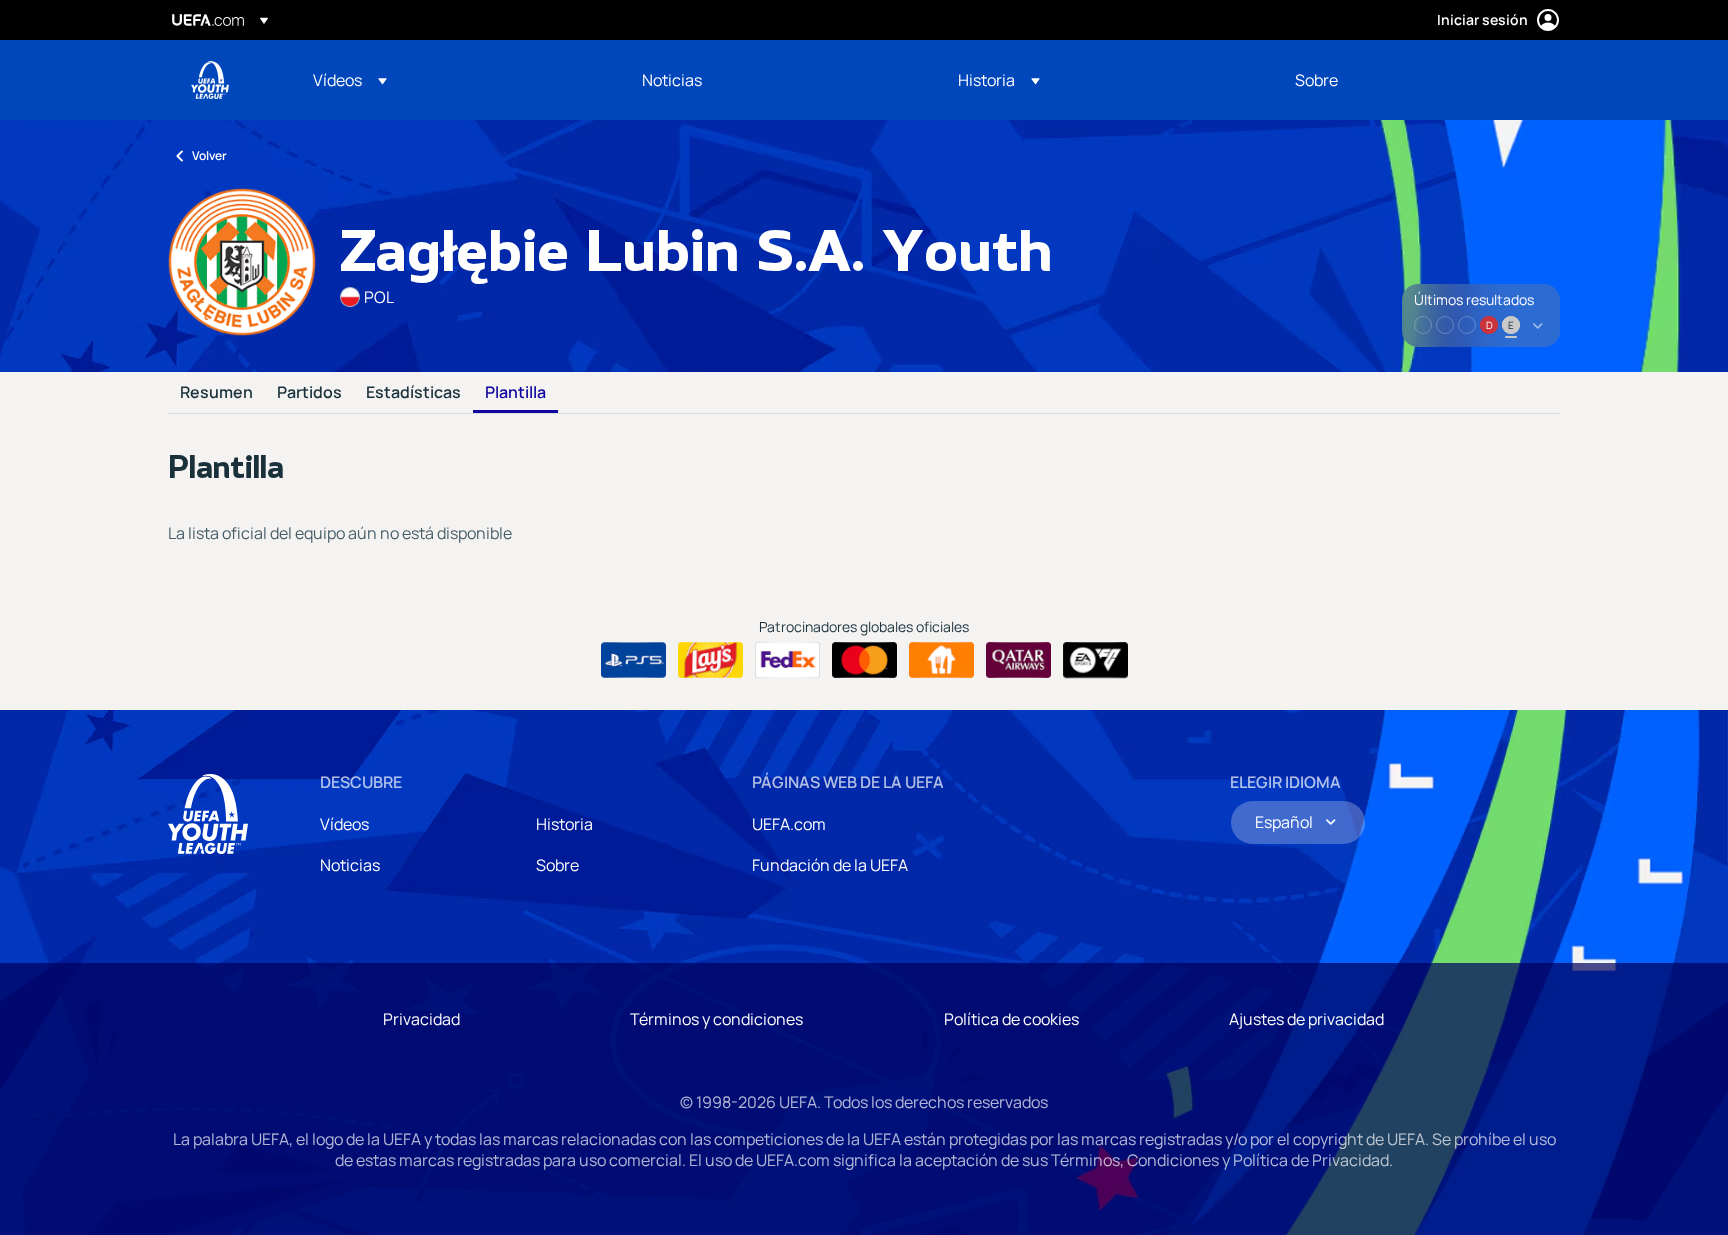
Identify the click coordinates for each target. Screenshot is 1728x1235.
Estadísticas (413, 393)
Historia (564, 824)
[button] (350, 80)
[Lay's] (710, 660)
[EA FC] (1095, 660)
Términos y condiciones (716, 1019)
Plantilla (515, 393)
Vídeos (344, 824)
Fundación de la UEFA (830, 865)
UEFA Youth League (210, 80)
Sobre (557, 865)
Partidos (309, 393)
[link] (672, 80)
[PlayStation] (633, 660)
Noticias (350, 865)
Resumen (216, 393)
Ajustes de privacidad (1306, 1019)
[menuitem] (452, 80)
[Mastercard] (864, 660)
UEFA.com (789, 824)
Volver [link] (209, 155)
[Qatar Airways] (1018, 660)
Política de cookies (1011, 1019)
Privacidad (421, 1019)
